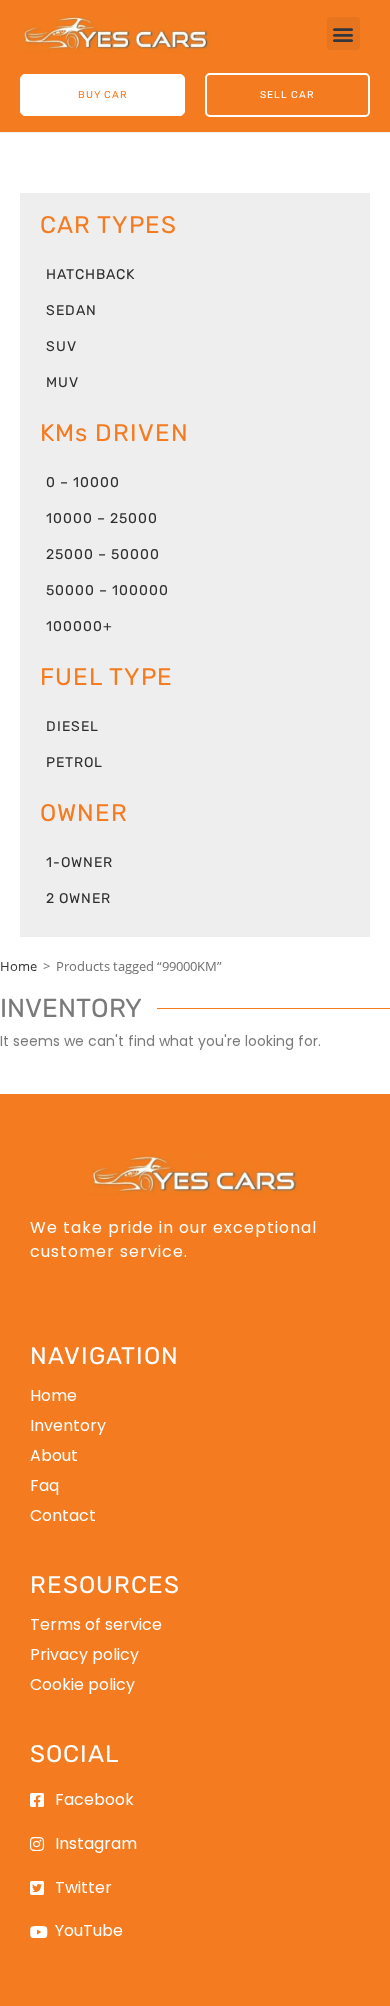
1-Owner (79, 862)
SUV (61, 346)
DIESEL (72, 726)
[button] (343, 33)
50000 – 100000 (107, 590)
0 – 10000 (83, 482)
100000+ (79, 626)
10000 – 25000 (102, 518)
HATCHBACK (90, 274)
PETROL (74, 762)
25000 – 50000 (103, 554)
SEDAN (71, 310)
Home (18, 966)
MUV (62, 382)
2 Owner (78, 898)
